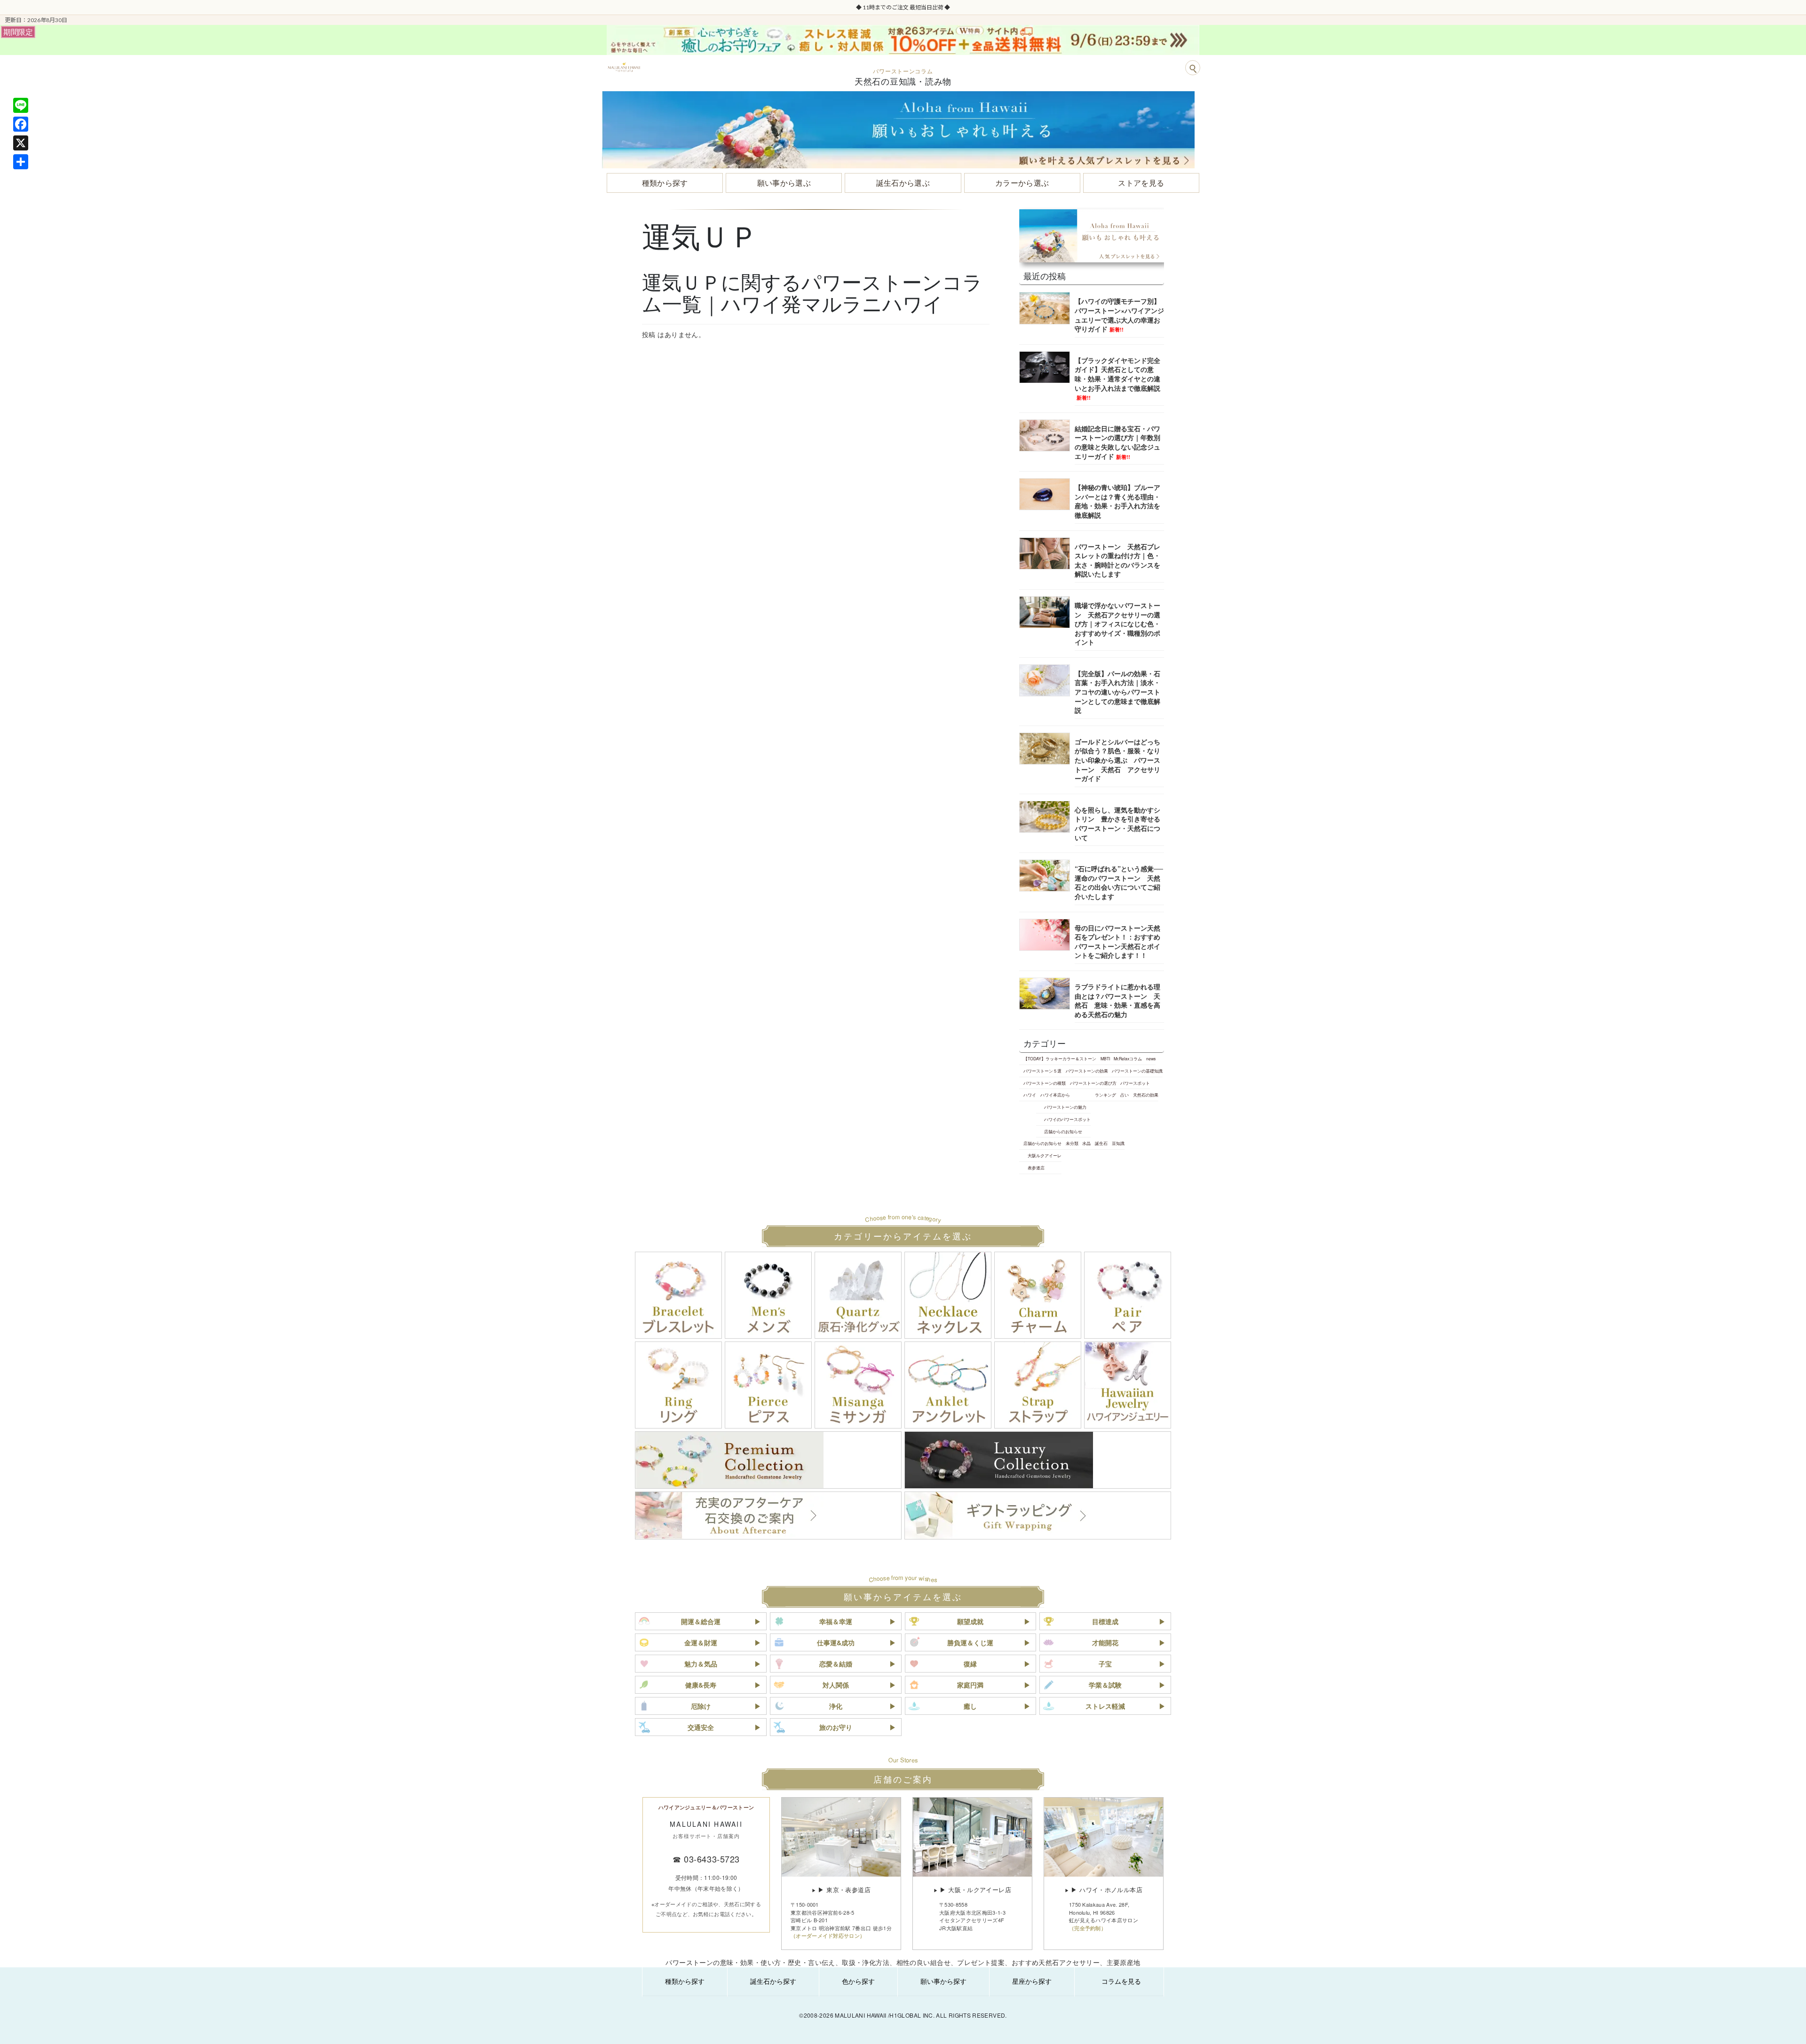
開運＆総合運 (701, 1621)
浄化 (836, 1706)
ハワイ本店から (1055, 1095)
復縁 (970, 1664)
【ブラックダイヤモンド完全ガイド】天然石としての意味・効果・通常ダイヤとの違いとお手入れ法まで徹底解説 (1117, 378)
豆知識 (1118, 1143)
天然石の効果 (1146, 1095)
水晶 (1086, 1143)
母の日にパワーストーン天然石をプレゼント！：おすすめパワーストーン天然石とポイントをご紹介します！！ (1117, 942)
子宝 (1105, 1664)
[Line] (21, 105)
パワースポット (1135, 1083)
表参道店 (1036, 1168)
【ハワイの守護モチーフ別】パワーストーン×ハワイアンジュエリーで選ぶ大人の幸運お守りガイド (1119, 315)
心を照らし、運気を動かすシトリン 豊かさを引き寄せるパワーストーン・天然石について (1117, 824)
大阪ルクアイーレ (1045, 1155)
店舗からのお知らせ (1063, 1131)
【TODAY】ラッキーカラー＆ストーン (1060, 1058)
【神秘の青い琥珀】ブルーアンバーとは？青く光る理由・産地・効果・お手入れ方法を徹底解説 (1117, 501)
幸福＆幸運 (836, 1621)
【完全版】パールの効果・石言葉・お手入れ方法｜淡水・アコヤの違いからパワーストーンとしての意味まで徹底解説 (1117, 692)
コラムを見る (1121, 1981)
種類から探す (685, 1981)
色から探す (858, 1981)
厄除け (701, 1706)
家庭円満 (970, 1685)
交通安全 (701, 1727)
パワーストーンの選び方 (1093, 1083)
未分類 (1072, 1143)
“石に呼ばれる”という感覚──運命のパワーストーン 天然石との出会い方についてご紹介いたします (1119, 882)
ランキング (1105, 1095)
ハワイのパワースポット (1067, 1119)
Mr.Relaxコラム (1128, 1058)
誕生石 (1101, 1143)
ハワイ (1030, 1095)
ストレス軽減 (1105, 1706)
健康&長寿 (701, 1685)
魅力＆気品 (701, 1664)
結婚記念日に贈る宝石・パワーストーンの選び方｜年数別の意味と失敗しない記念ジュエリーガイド (1117, 442)
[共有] (21, 162)
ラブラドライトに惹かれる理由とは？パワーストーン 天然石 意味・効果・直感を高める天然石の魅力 (1117, 1000)
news (1151, 1058)
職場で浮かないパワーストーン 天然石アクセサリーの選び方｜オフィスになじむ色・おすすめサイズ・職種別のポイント (1117, 623)
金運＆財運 (701, 1642)
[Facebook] (21, 124)
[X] (21, 143)
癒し (970, 1706)
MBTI (1105, 1058)
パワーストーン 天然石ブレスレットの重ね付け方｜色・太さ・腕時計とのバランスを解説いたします (1117, 560)
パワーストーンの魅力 (1065, 1107)
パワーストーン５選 (1042, 1071)
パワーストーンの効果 (1087, 1071)
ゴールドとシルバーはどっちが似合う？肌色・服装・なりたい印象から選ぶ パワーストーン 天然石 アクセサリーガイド (1117, 760)
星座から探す (1032, 1981)
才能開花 (1105, 1642)
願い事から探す (943, 1981)
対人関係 (836, 1685)
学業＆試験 (1105, 1685)
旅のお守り (836, 1727)
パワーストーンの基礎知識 (1137, 1071)
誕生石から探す (773, 1981)
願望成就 (970, 1621)
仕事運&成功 (836, 1642)
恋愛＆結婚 (836, 1664)
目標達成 (1105, 1621)
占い (1125, 1095)
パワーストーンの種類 (1045, 1083)
